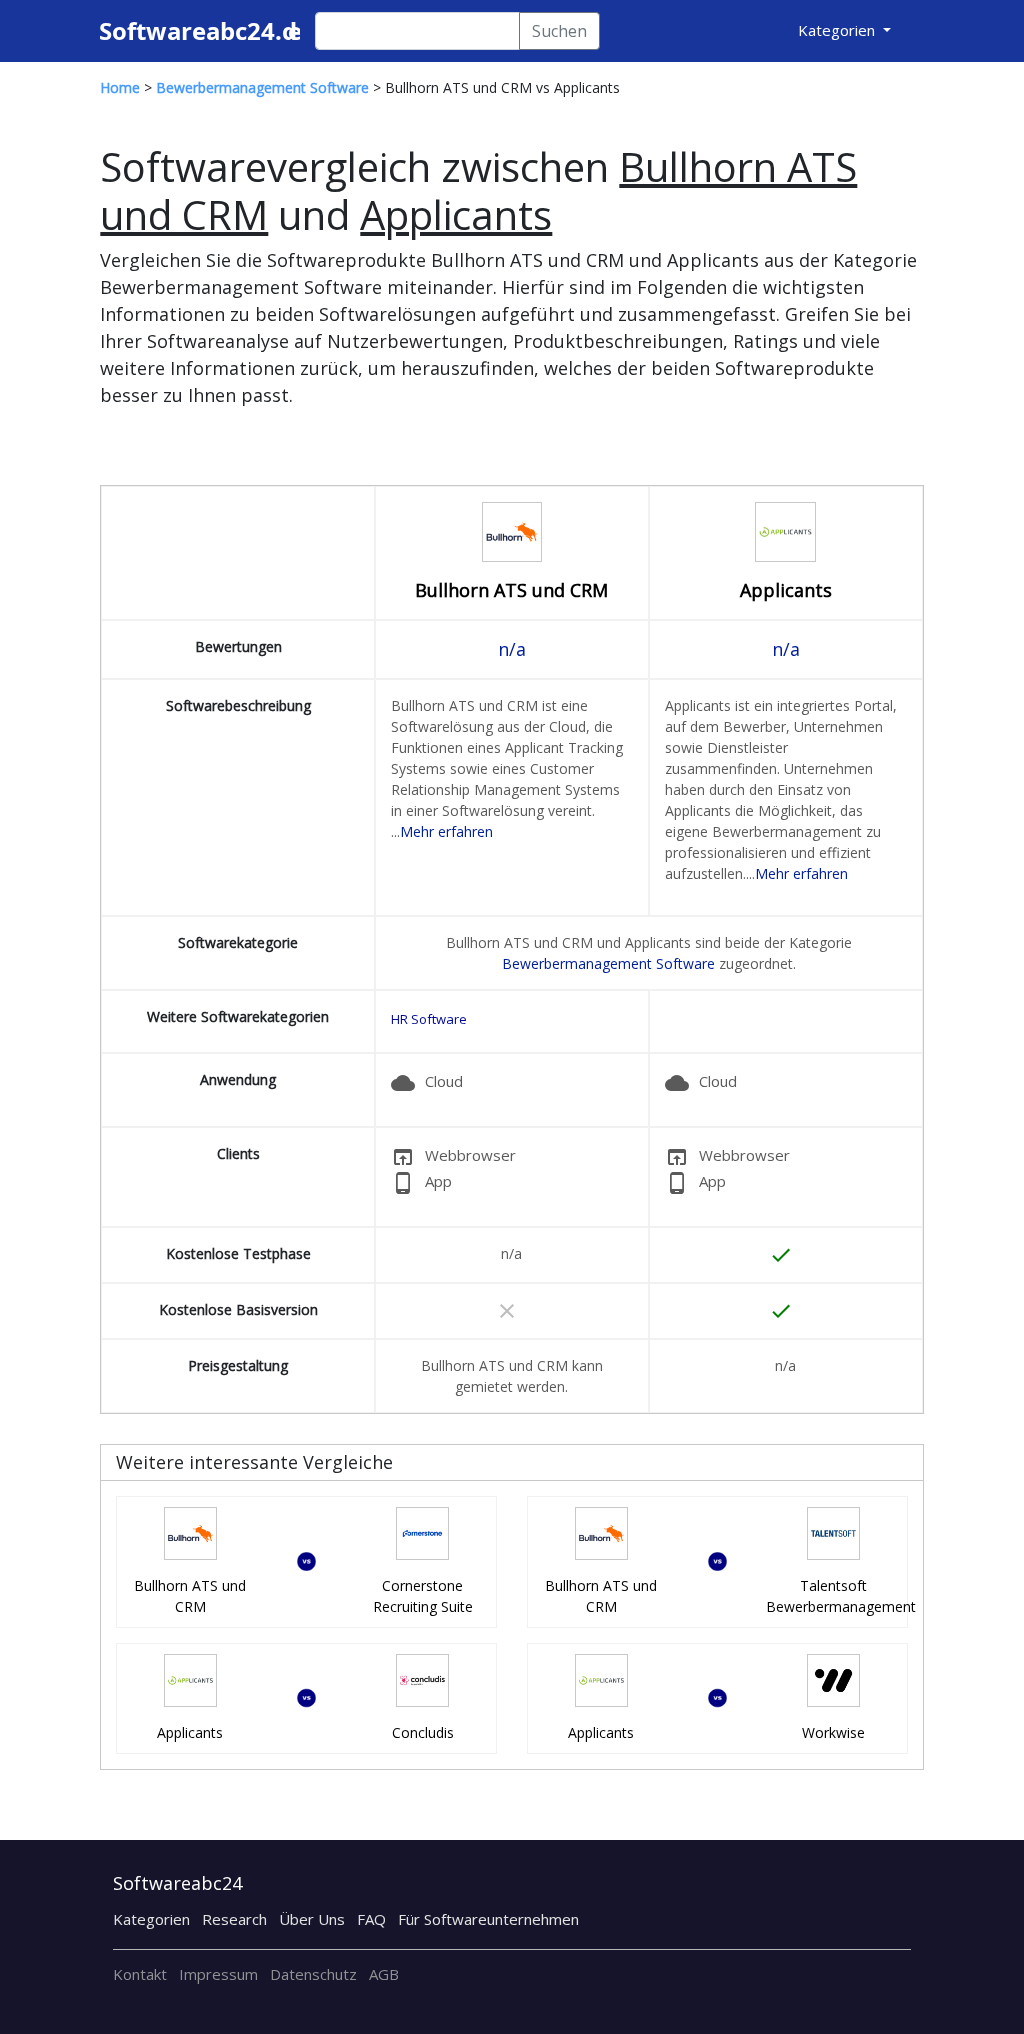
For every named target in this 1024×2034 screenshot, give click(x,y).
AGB (384, 1974)
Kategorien (151, 1919)
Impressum (218, 1974)
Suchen (559, 31)
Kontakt (140, 1974)
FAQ (371, 1919)
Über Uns (312, 1919)
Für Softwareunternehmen (488, 1919)
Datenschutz (313, 1974)
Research (234, 1919)
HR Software (429, 1019)
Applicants (786, 590)
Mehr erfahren (446, 831)
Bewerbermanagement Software (608, 963)
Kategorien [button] (838, 30)
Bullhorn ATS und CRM (511, 590)
